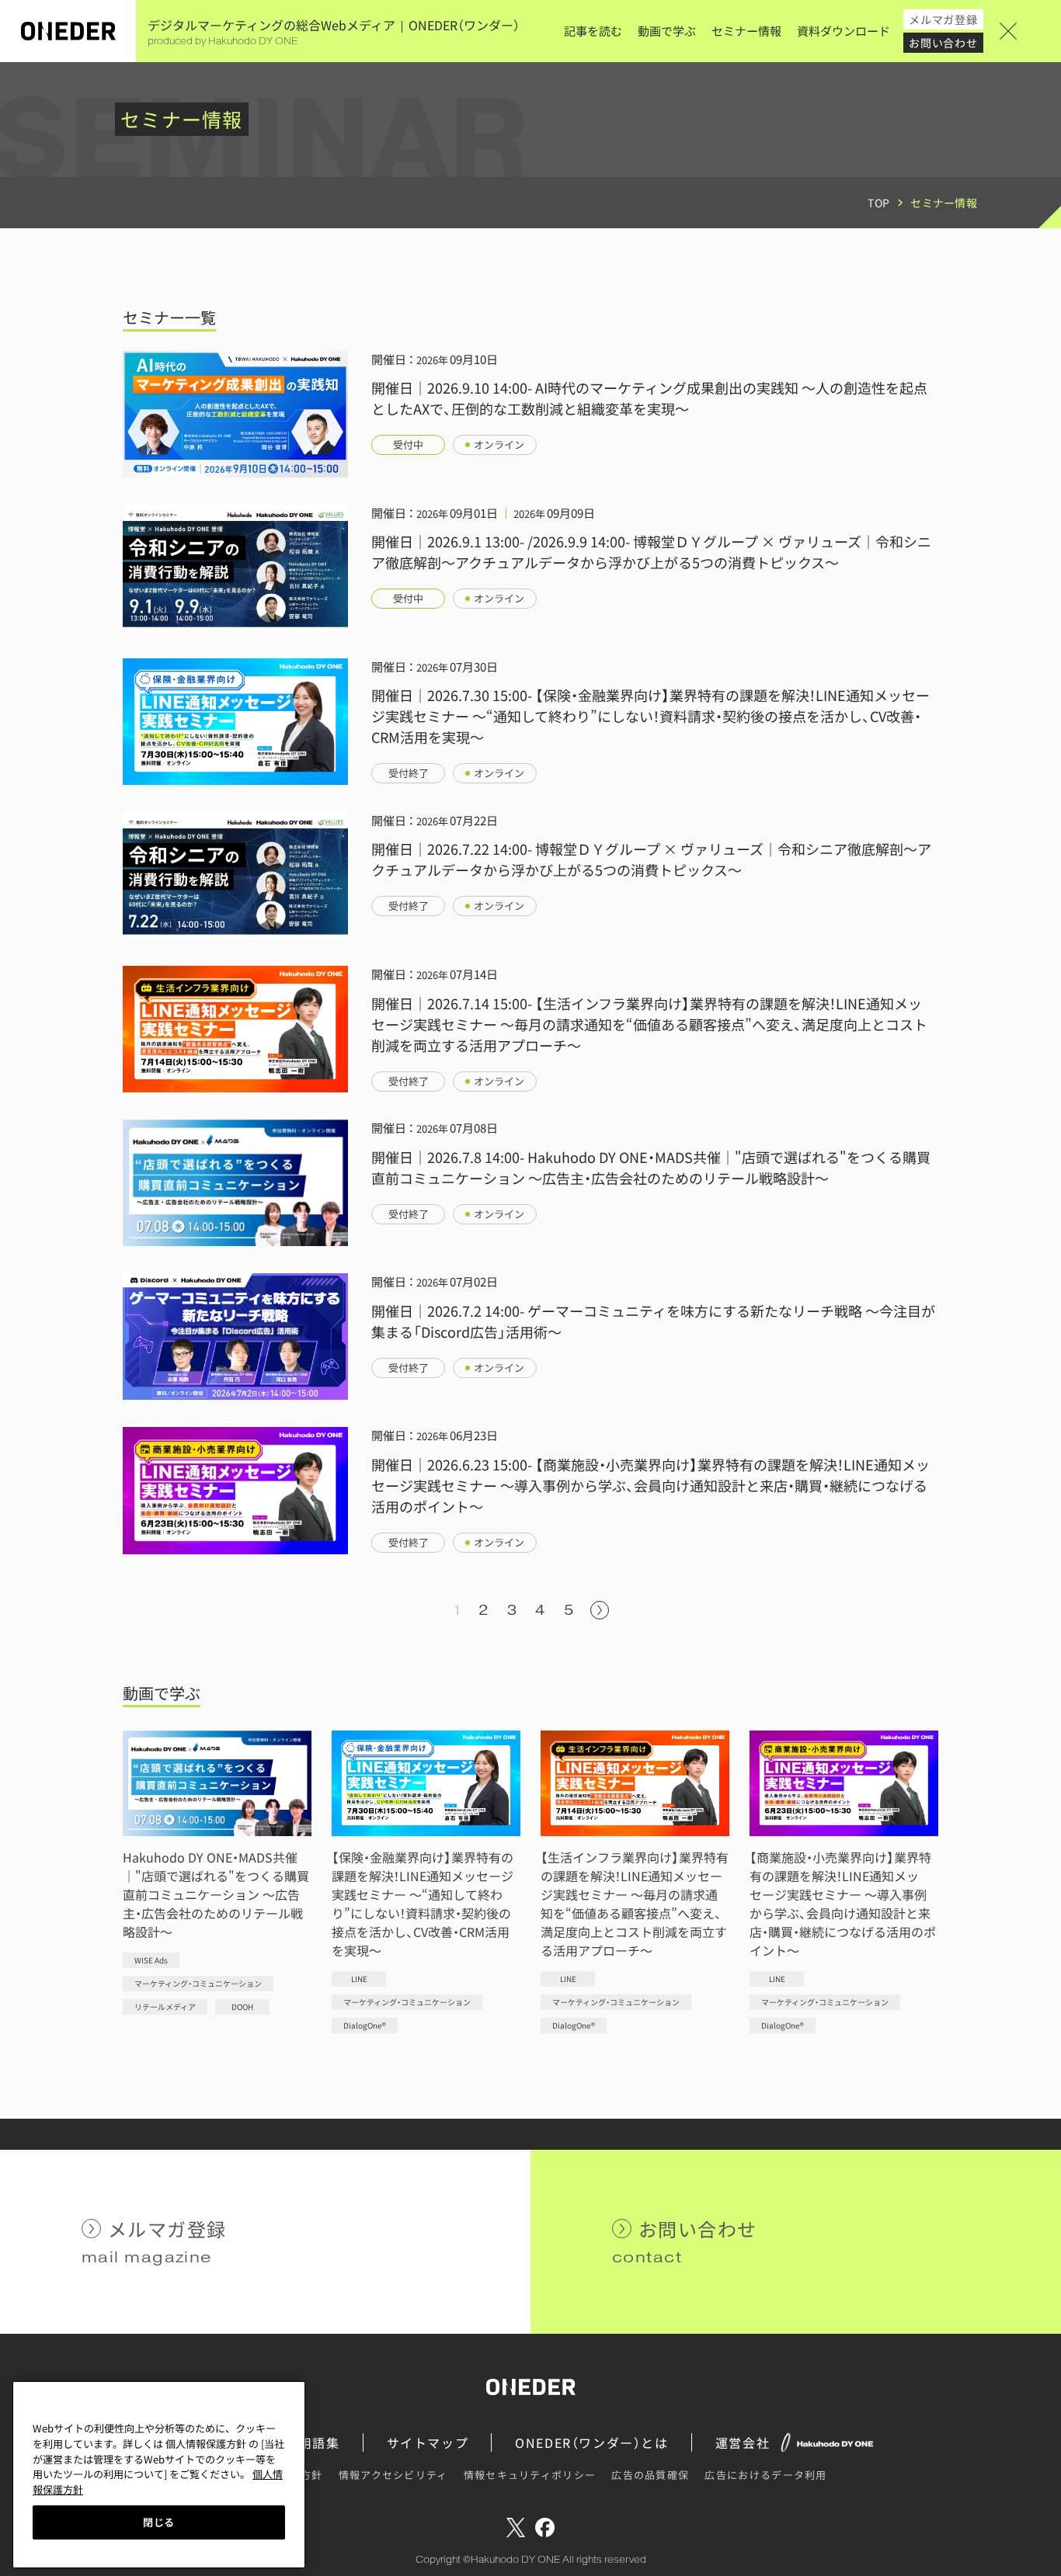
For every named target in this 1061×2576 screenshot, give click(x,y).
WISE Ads (151, 1960)
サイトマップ (428, 2442)
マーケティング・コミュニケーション (198, 1983)
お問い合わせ (943, 43)
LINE (359, 1979)
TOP (878, 203)
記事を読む (593, 31)
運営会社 (743, 2442)
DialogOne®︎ (365, 2025)
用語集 (320, 2442)
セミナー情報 (746, 31)
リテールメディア (165, 2007)
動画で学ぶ (667, 31)
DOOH (242, 2007)
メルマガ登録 (943, 19)
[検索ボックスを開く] (1030, 31)
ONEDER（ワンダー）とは (591, 2442)
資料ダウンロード (844, 31)
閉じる (159, 2522)
